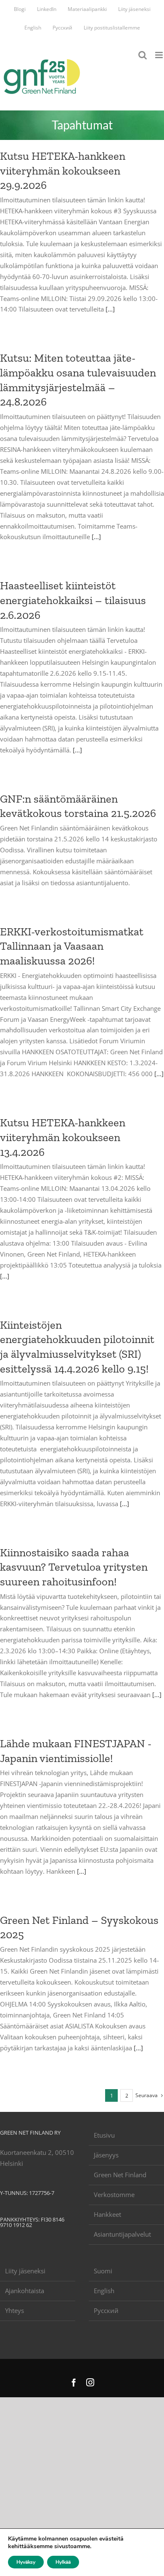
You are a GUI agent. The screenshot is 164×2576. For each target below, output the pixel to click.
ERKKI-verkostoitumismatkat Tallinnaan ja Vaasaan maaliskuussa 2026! (72, 946)
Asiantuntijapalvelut (122, 2234)
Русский (106, 2310)
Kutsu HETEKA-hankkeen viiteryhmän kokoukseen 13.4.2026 (63, 1137)
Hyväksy (26, 2562)
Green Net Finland (120, 2175)
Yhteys (15, 2310)
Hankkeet (107, 2214)
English (104, 2291)
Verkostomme (114, 2195)
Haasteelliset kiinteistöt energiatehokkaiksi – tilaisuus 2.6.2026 (73, 600)
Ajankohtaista (25, 2291)
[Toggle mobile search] (143, 55)
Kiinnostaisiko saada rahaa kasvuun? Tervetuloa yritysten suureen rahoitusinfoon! (74, 1567)
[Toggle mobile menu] (160, 55)
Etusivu (104, 2135)
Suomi (103, 2271)
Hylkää (63, 2562)
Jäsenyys (106, 2155)
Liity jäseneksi (25, 2271)
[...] (110, 309)
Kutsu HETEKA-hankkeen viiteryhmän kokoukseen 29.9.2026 (63, 171)
